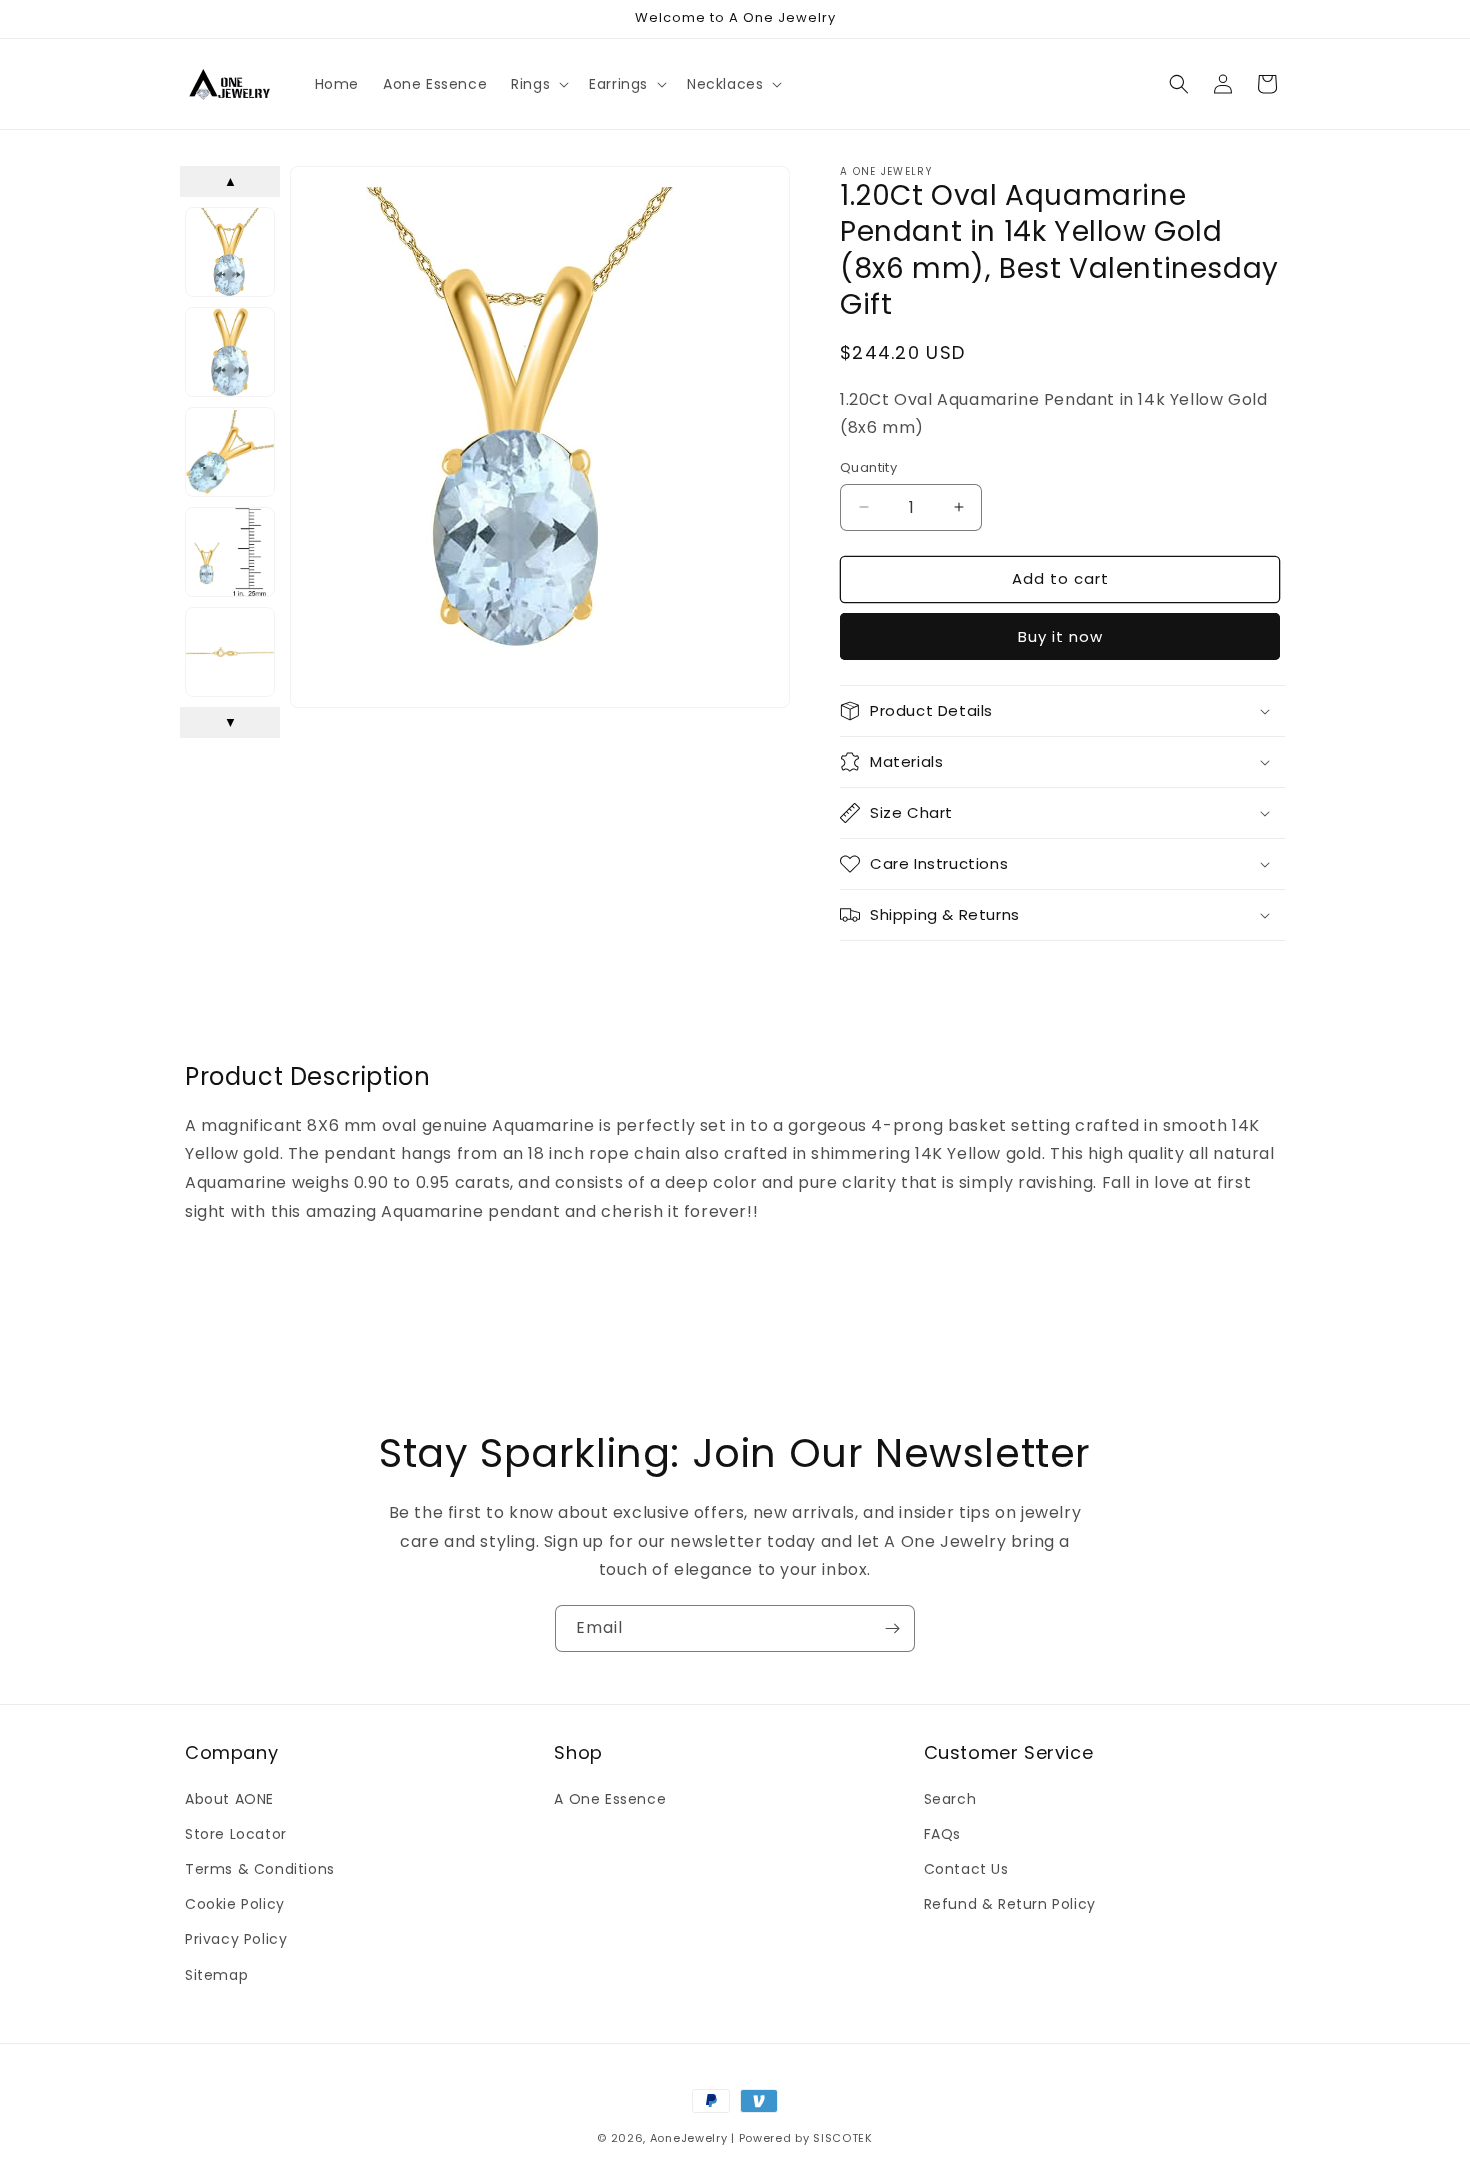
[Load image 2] (230, 352)
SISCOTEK (843, 2138)
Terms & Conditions (260, 1869)
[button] (538, 84)
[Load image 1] (230, 252)
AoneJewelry (689, 2138)
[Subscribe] (892, 1628)
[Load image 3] (230, 452)
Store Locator (236, 1834)
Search (950, 1799)
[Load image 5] (230, 652)
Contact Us (966, 1869)
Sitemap (216, 1975)
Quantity (868, 467)
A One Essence (610, 1799)
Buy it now (1060, 636)
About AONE (229, 1799)
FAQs (942, 1834)
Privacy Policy (236, 1939)
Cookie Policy (235, 1904)
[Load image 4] (230, 552)
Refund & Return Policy (1010, 1904)
